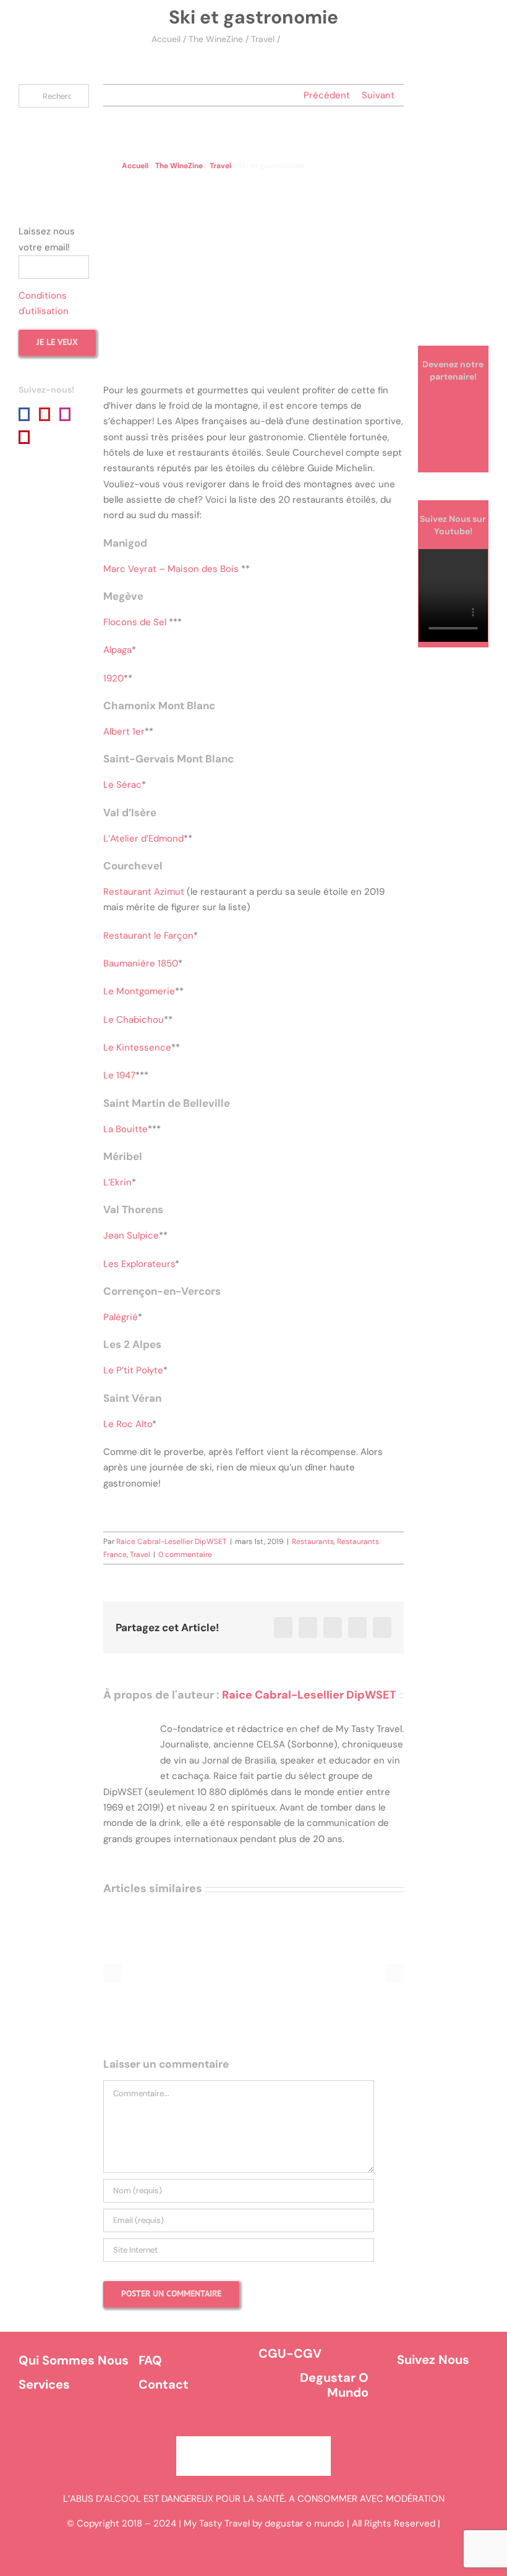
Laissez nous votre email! (47, 239)
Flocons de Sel (135, 622)
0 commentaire (185, 1555)
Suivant (378, 95)
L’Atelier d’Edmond (143, 838)
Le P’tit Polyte (133, 1370)
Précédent (327, 95)
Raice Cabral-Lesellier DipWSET (172, 1542)
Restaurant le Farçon (148, 936)
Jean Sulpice (131, 1235)
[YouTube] (45, 414)
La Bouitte (126, 1129)
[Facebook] (24, 414)
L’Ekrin (117, 1182)
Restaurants (313, 1542)
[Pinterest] (24, 437)
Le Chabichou (134, 1020)
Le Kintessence (137, 1047)
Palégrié (121, 1317)
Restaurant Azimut (144, 892)
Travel (263, 39)
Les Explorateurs (139, 1264)
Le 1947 (119, 1075)
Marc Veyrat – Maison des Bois (171, 569)
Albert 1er (124, 731)
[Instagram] (65, 414)
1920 (113, 678)
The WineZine (216, 39)
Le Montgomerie (139, 991)
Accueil (166, 39)
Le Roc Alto (128, 1424)
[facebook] (416, 2397)
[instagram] (451, 2397)
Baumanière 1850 (141, 963)
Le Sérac (122, 785)
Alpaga (117, 650)
